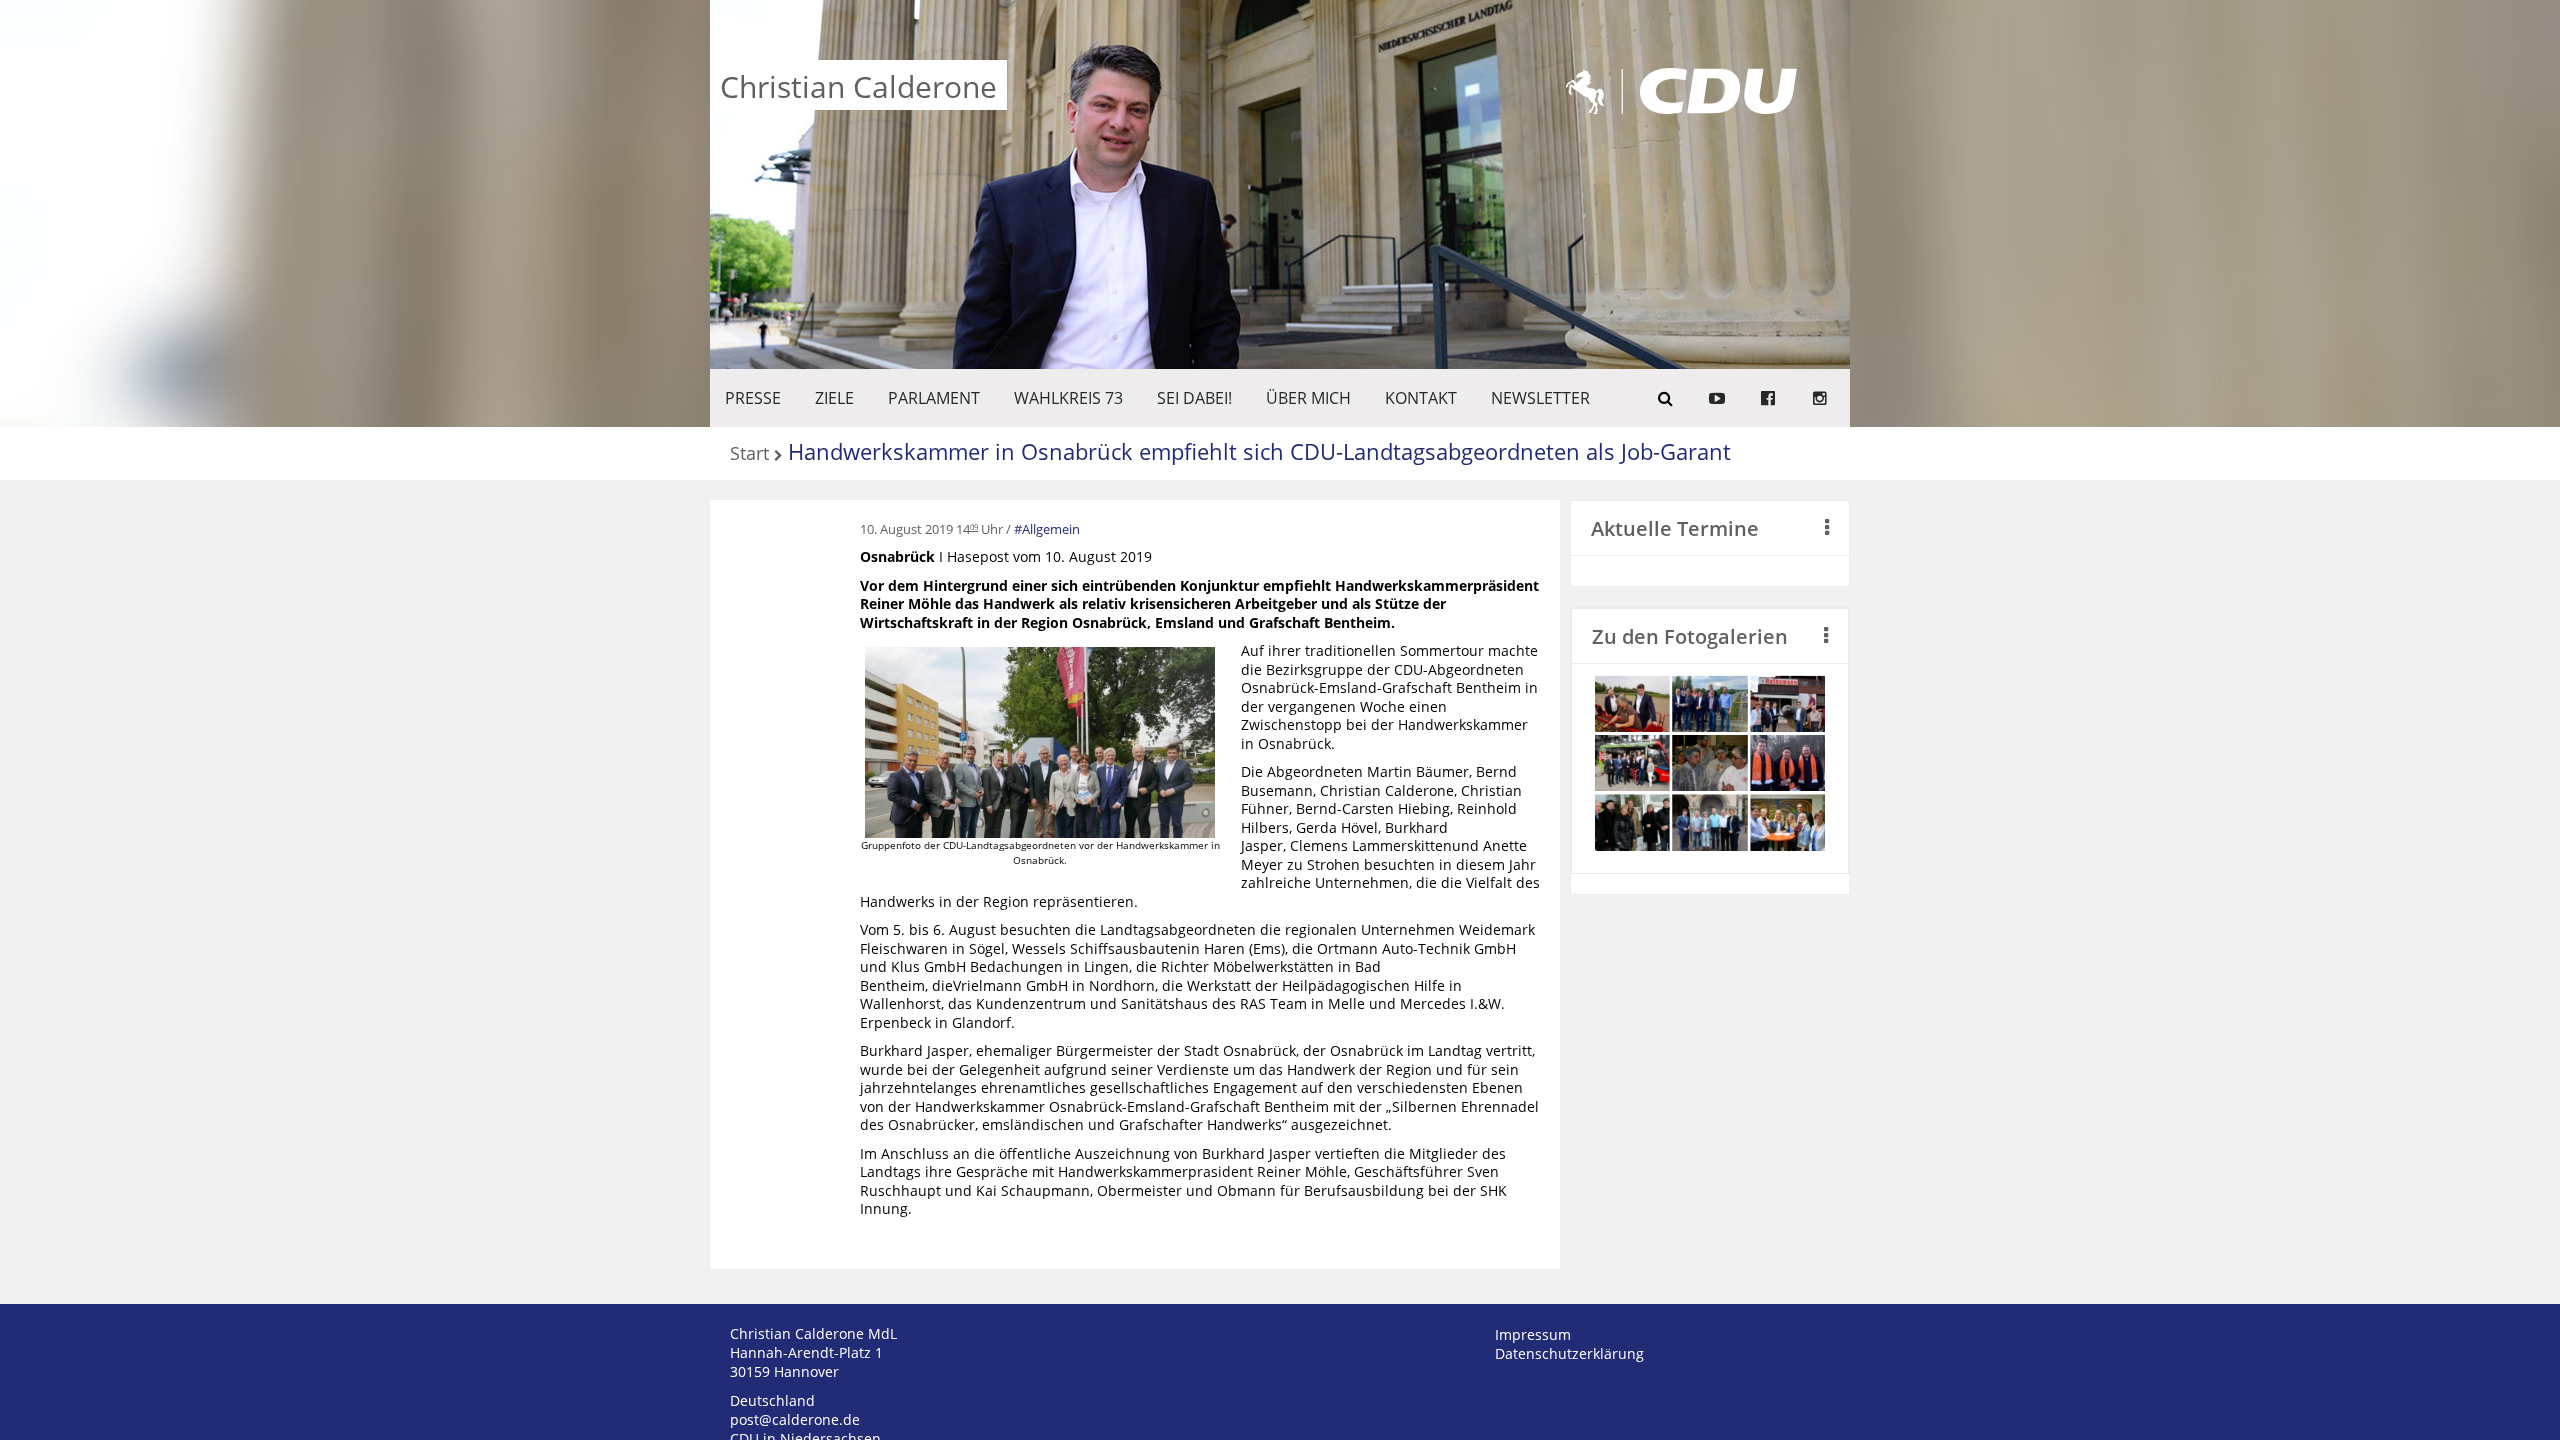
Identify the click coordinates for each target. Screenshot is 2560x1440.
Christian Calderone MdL (813, 1333)
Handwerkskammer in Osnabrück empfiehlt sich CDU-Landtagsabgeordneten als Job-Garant (1259, 451)
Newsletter (1540, 398)
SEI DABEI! (1194, 398)
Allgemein (1051, 529)
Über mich (1308, 398)
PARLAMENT (934, 398)
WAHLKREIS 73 (1068, 398)
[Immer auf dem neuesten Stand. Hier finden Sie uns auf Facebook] (1768, 398)
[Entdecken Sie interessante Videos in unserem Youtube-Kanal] (1717, 398)
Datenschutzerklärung (1569, 1353)
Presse (753, 398)
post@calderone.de (795, 1419)
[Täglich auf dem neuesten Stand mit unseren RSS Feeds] (1820, 398)
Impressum (1533, 1334)
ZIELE (834, 398)
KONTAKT (1421, 398)
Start (749, 454)
